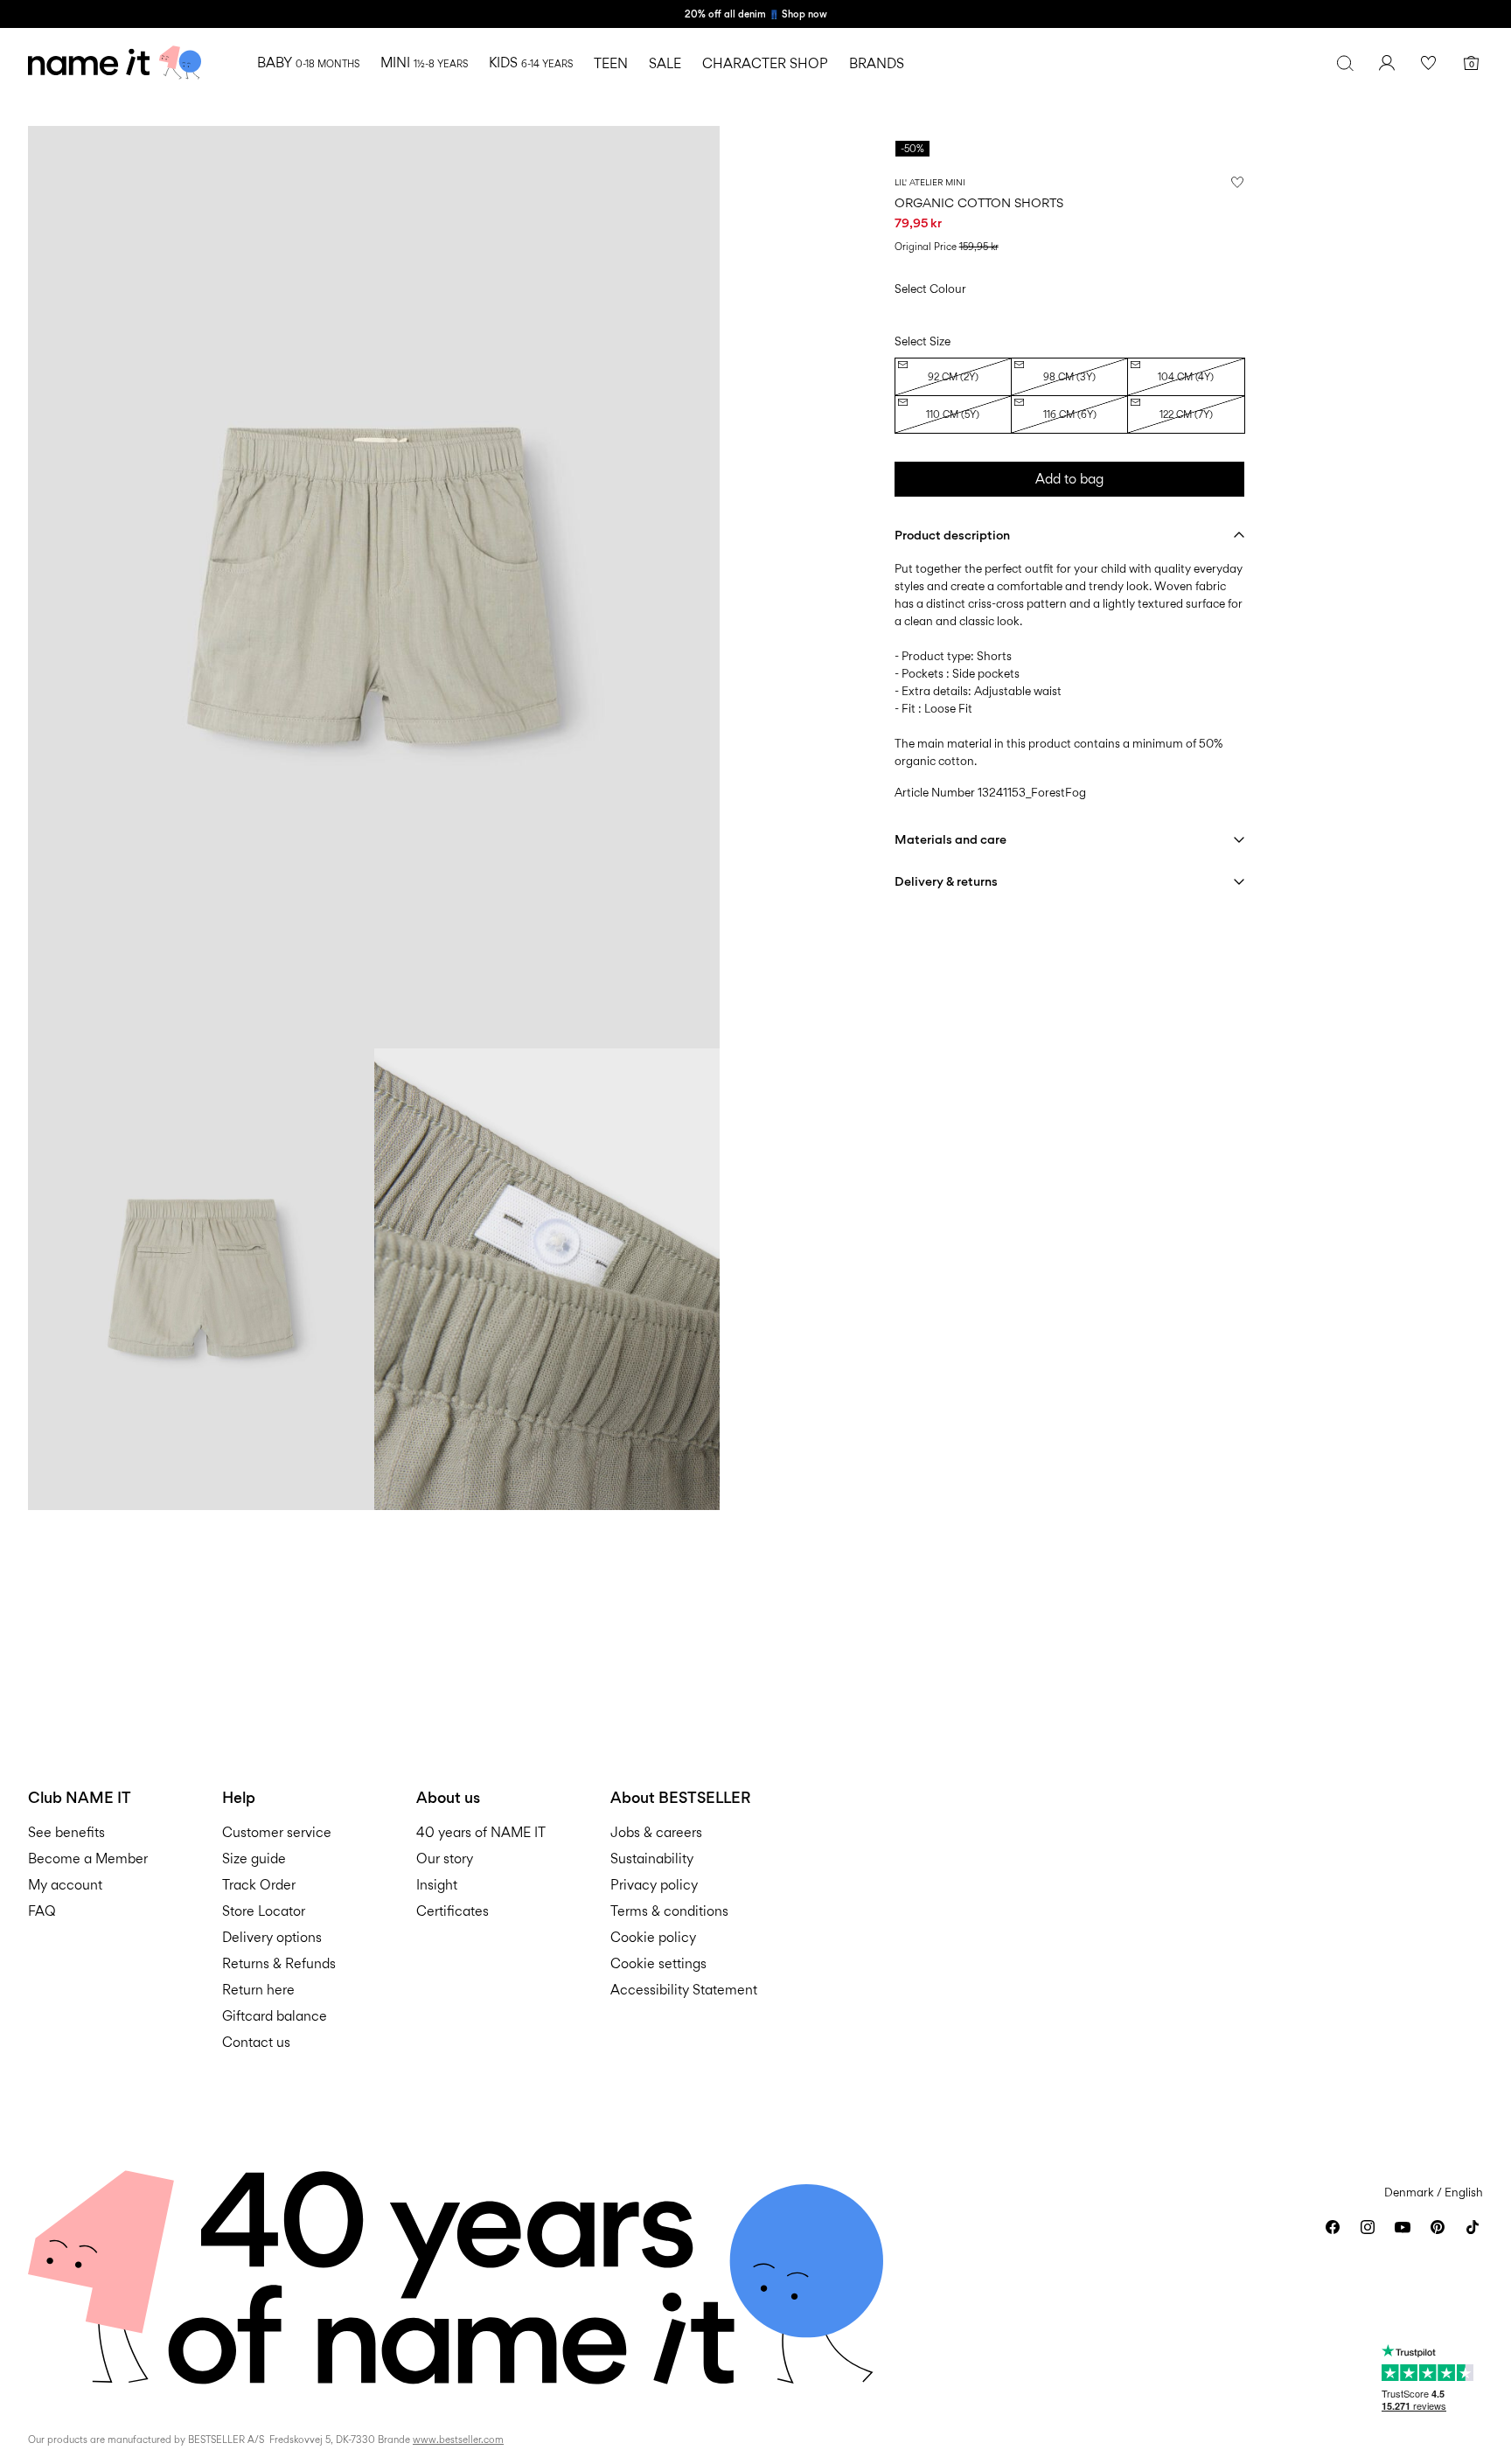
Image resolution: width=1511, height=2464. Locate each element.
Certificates (453, 1911)
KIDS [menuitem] (531, 63)
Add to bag (1069, 479)
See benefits (66, 1832)
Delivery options (272, 1937)
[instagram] (1368, 2227)
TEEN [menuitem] (611, 63)
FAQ (42, 1911)
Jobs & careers (656, 1832)
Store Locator (264, 1911)
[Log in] (1387, 63)
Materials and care (950, 839)
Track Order (259, 1885)
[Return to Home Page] (115, 63)
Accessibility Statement (686, 1990)
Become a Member (88, 1858)
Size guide (254, 1858)
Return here (258, 1990)
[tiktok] (1473, 2227)
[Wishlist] (1429, 63)
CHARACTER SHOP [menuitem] (765, 63)
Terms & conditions (669, 1911)
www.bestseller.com (458, 2440)
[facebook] (1333, 2227)
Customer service (277, 1832)
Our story (445, 1858)
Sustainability (652, 1858)
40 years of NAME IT (481, 1832)
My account (65, 1885)
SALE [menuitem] (665, 63)
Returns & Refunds (279, 1963)
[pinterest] (1438, 2227)
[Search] (1345, 63)
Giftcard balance (275, 2016)
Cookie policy (653, 1937)
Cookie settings (658, 1963)
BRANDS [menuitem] (877, 63)
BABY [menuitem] (308, 63)
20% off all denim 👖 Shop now (756, 14)
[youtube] (1403, 2227)
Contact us (256, 2042)
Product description (952, 535)
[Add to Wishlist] (1237, 182)
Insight (437, 1885)
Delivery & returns (946, 881)
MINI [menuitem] (424, 63)
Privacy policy (654, 1885)
